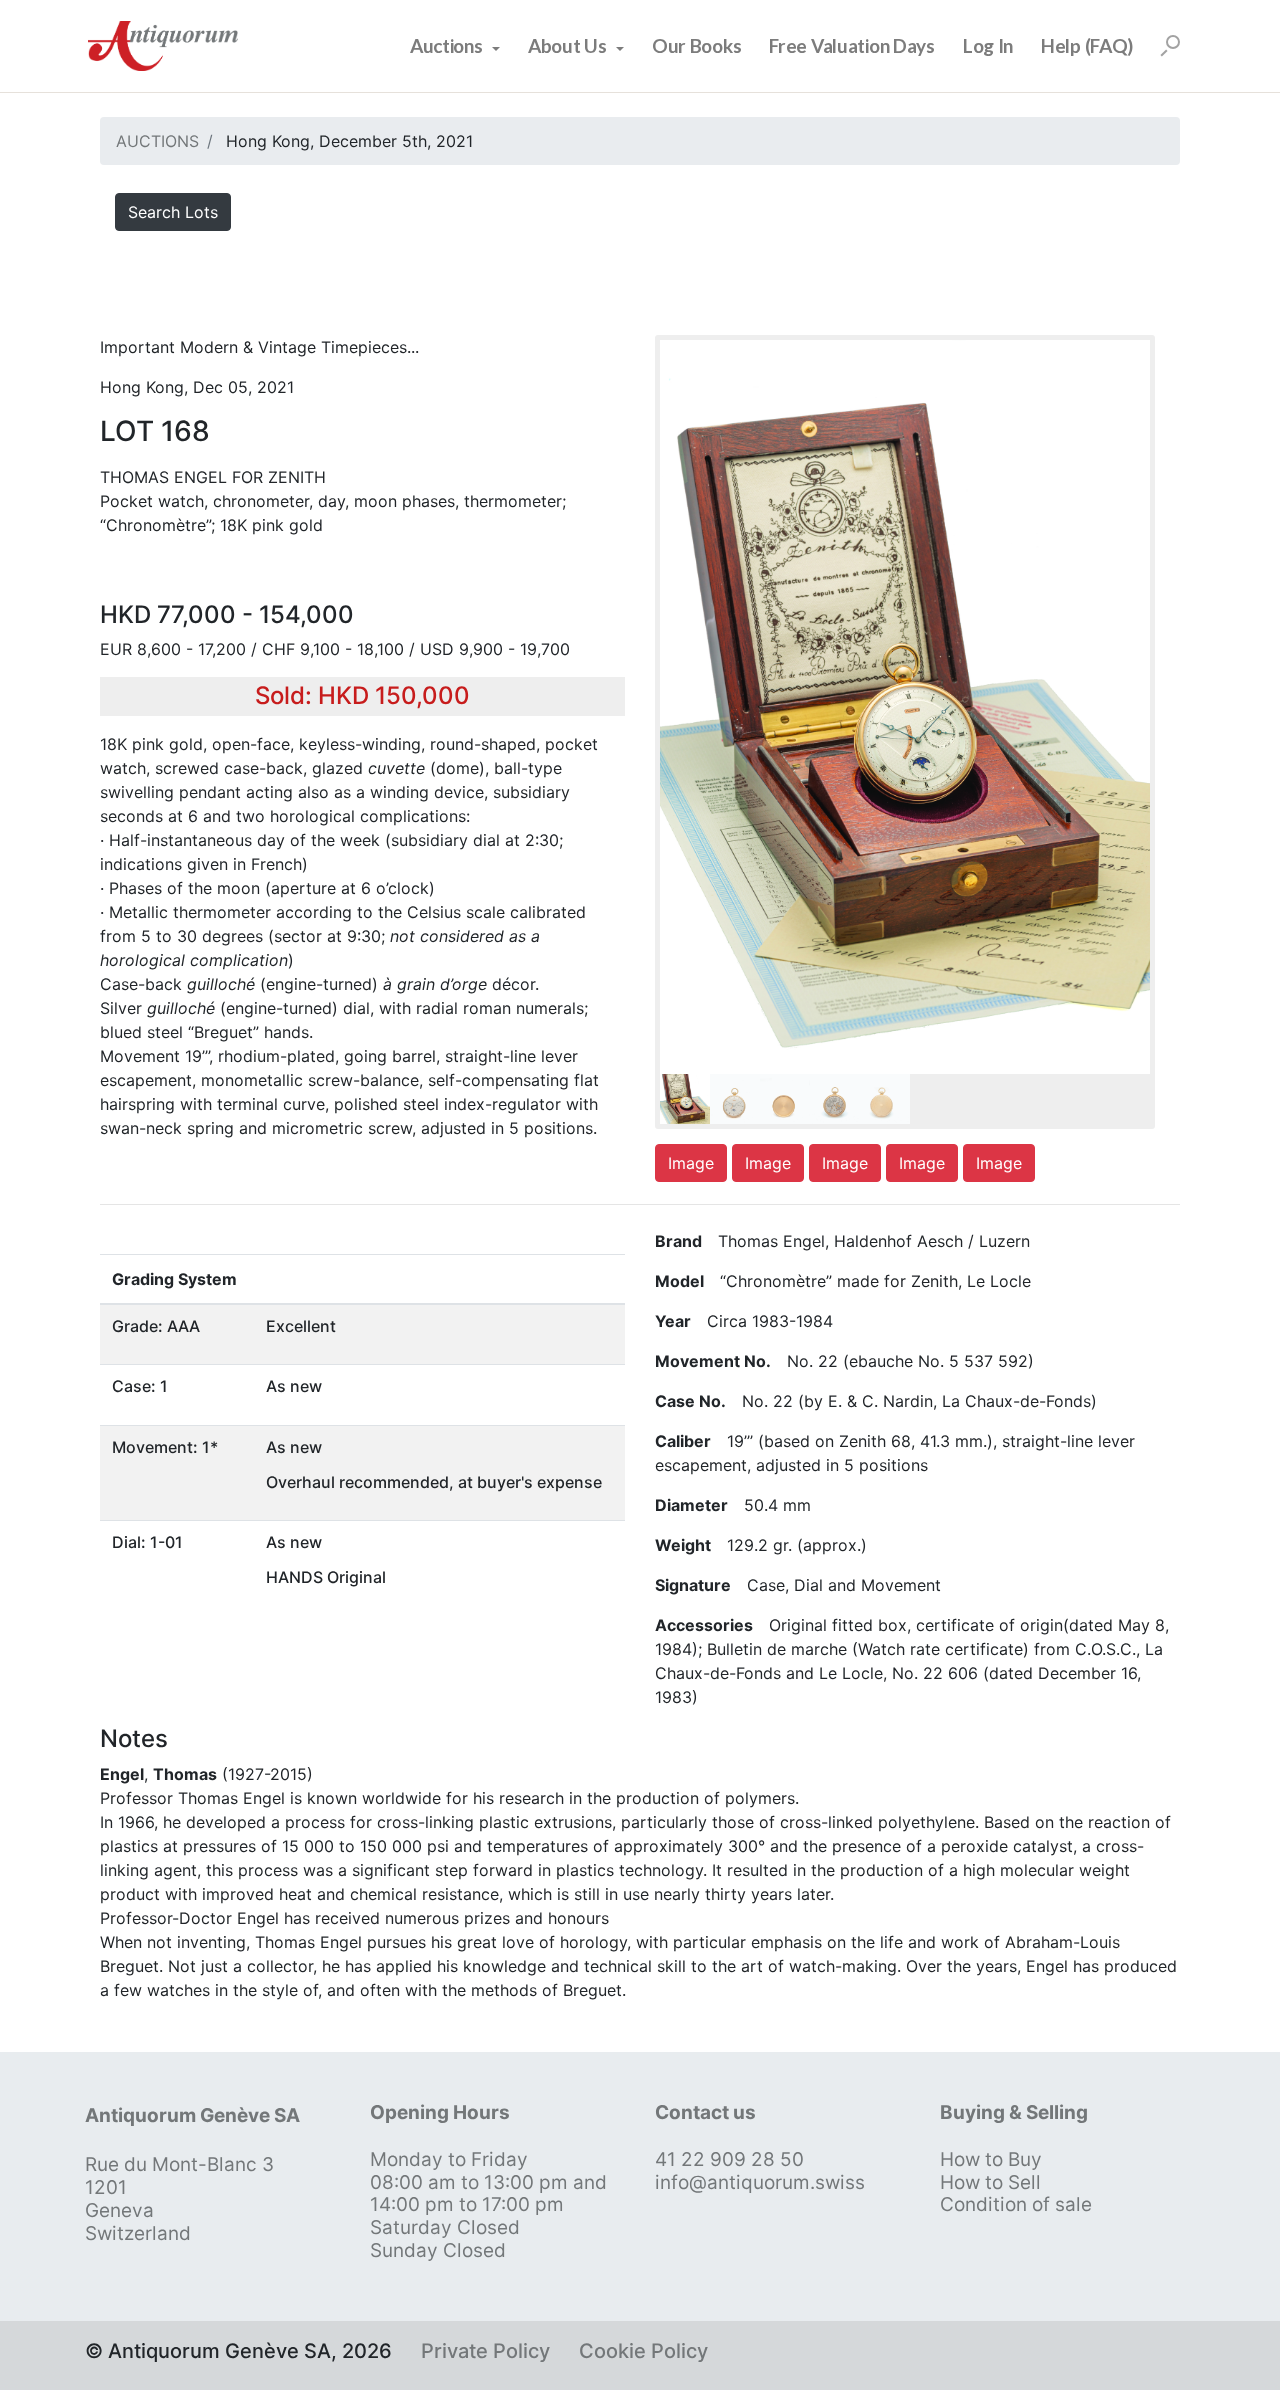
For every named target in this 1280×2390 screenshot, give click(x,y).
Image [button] (691, 1163)
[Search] (1170, 46)
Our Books (696, 45)
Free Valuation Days (852, 45)
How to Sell (990, 2182)
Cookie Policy (643, 2351)
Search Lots (173, 212)
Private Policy (485, 2351)
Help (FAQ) (1087, 45)
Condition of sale (1016, 2204)
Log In (988, 45)
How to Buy (991, 2159)
